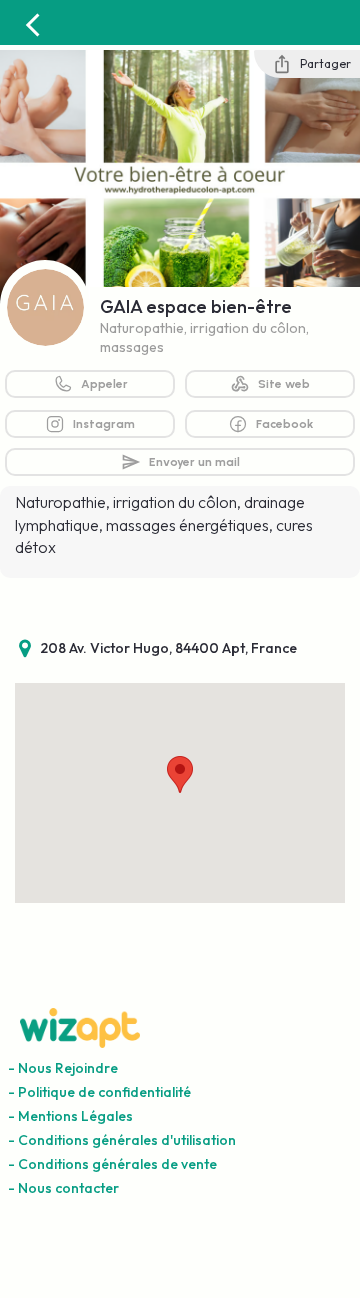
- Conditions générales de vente (112, 1164)
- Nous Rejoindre (63, 1068)
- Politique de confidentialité (99, 1092)
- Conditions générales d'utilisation (122, 1140)
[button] (180, 774)
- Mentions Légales (70, 1116)
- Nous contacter (63, 1188)
